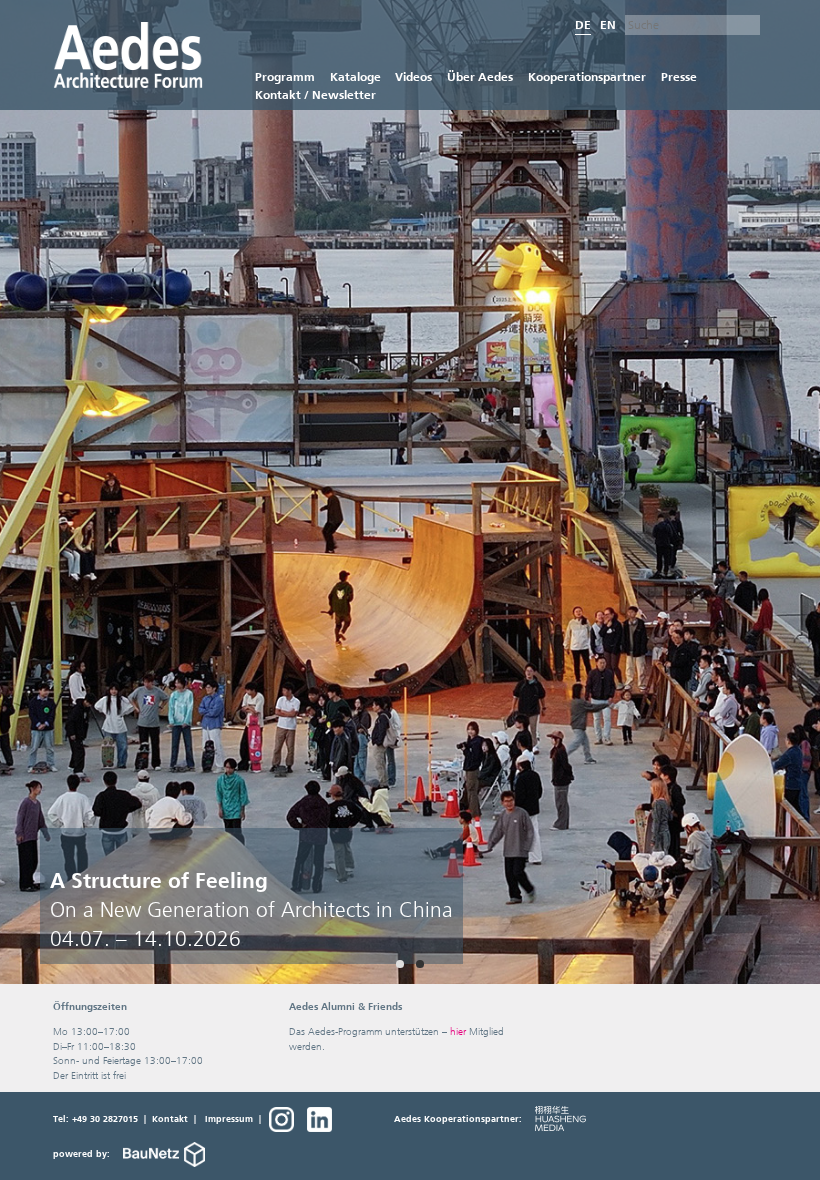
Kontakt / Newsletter (315, 94)
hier (458, 1031)
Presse (679, 76)
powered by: (83, 1154)
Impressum (229, 1119)
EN (608, 25)
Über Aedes (480, 76)
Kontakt (170, 1119)
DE (583, 25)
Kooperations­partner (587, 76)
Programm (285, 76)
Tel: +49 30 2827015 (95, 1119)
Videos (413, 76)
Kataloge (355, 76)
